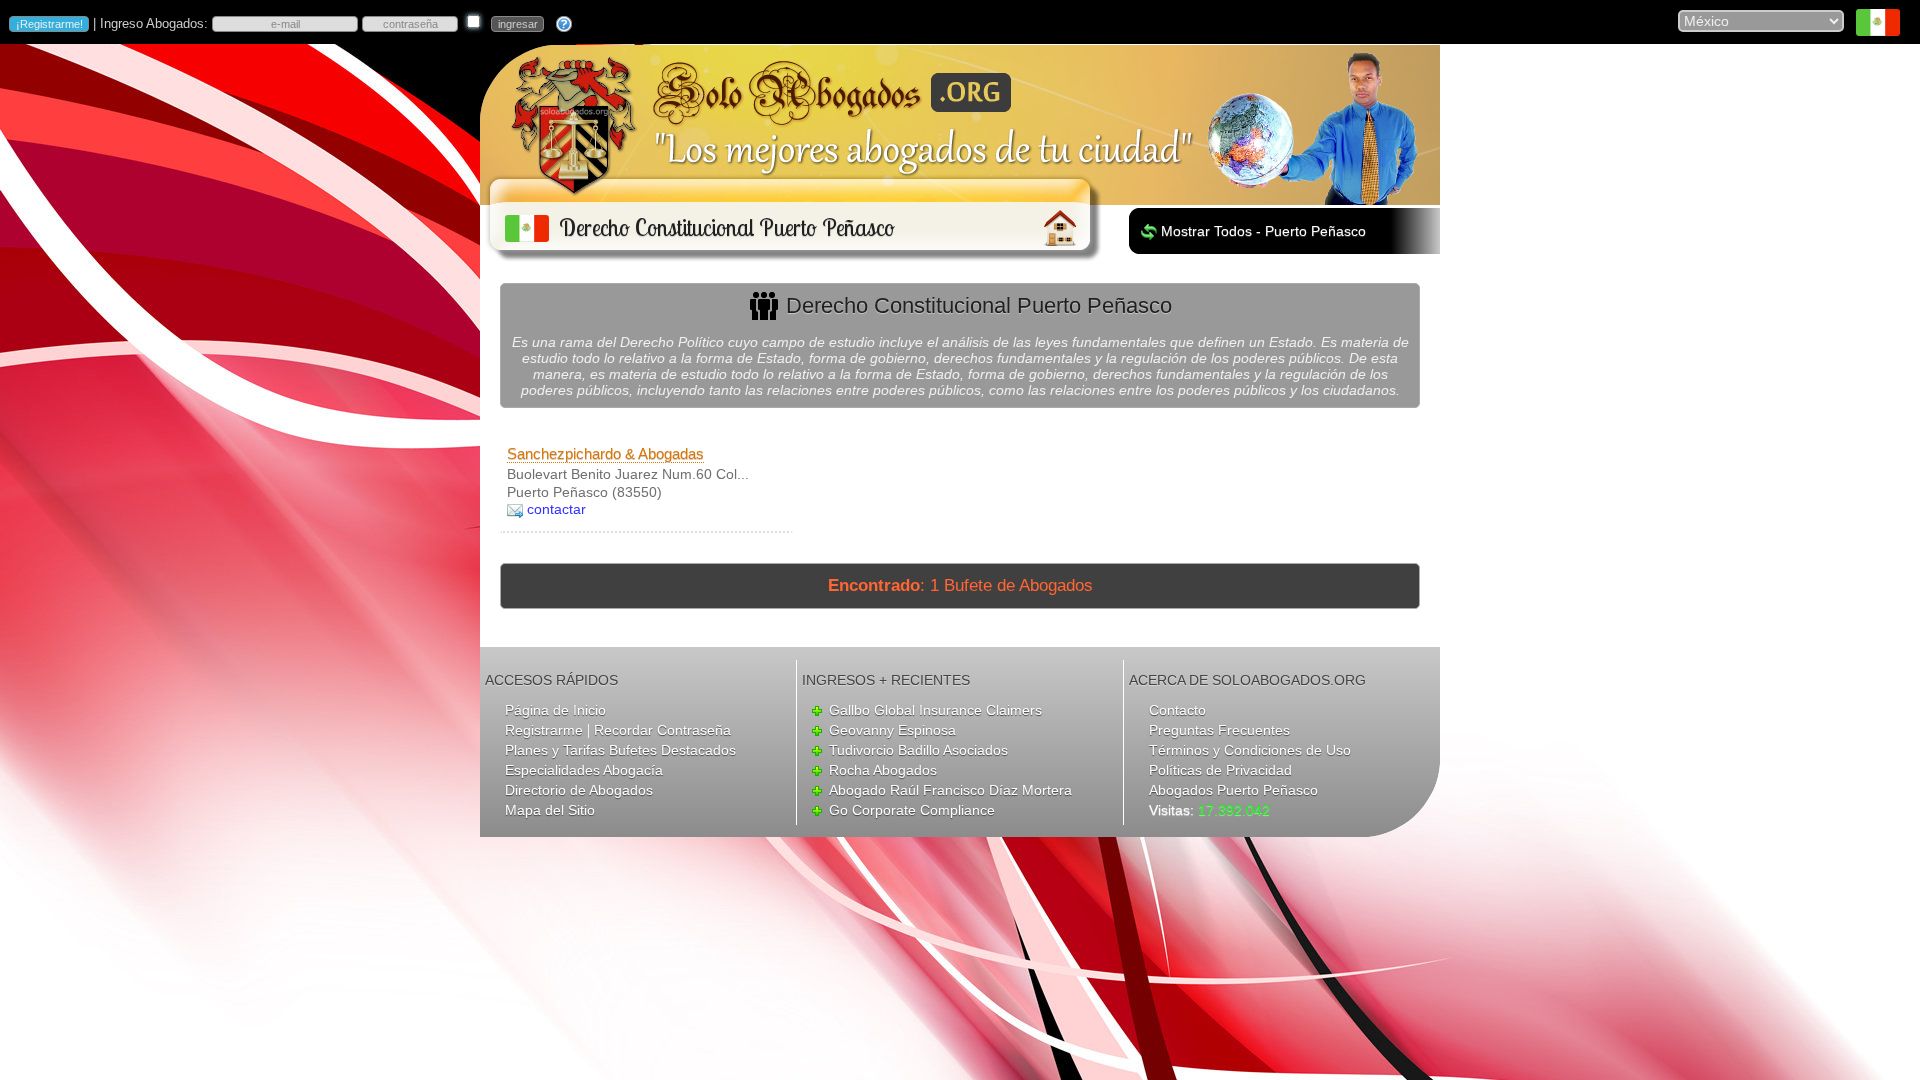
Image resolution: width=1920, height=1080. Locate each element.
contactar (556, 509)
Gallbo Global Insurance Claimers (935, 710)
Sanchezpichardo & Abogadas (605, 453)
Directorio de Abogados (579, 790)
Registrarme (544, 730)
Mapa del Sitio (550, 810)
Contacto (1177, 710)
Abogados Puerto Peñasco (1233, 790)
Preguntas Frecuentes (1219, 730)
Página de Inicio (555, 710)
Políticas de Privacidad (1220, 770)
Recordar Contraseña (662, 730)
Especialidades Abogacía (584, 770)
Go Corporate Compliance (912, 810)
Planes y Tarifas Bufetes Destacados (620, 750)
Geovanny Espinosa (892, 730)
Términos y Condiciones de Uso (1250, 750)
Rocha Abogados (883, 770)
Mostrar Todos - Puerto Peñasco (1263, 231)
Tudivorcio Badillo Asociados (918, 750)
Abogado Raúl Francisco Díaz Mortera (950, 790)
